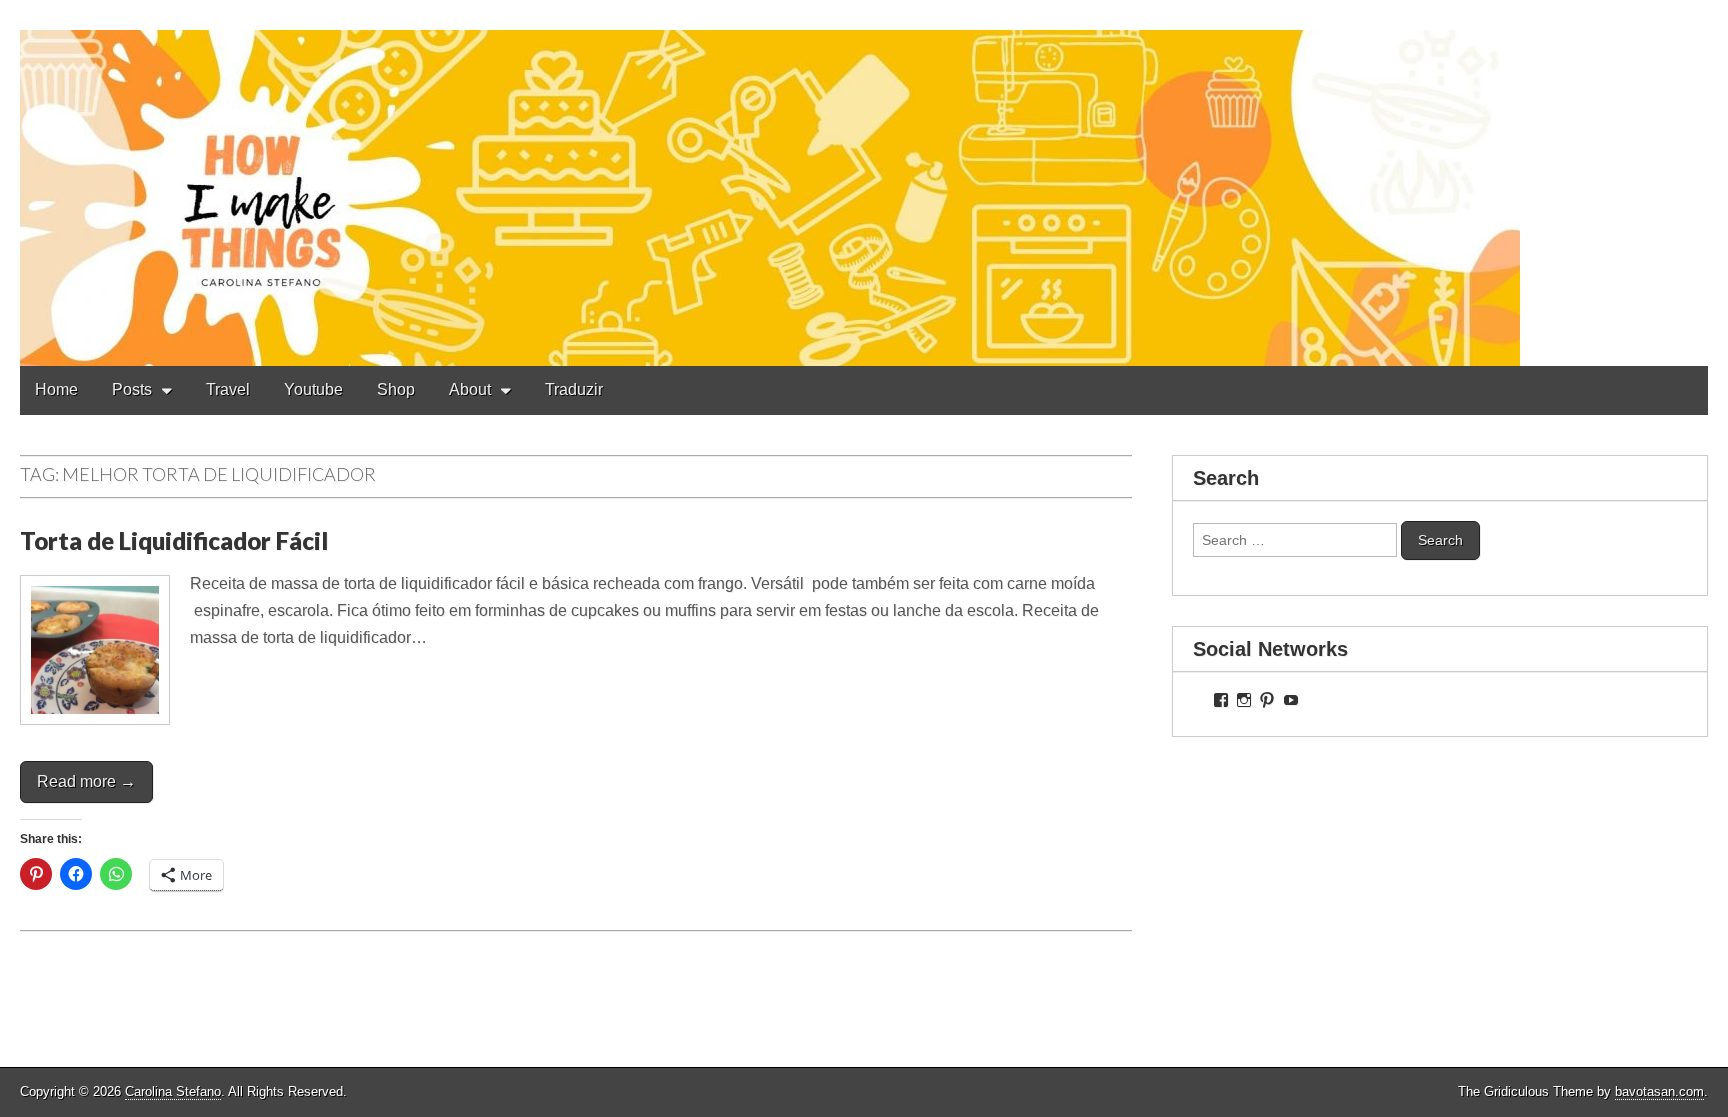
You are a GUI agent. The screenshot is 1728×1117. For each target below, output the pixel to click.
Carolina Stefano (173, 1091)
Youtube (313, 389)
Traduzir (574, 389)
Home (56, 389)
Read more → (86, 781)
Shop (396, 389)
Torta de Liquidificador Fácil (174, 540)
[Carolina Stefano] (864, 183)
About (470, 389)
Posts (132, 389)
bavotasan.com (1659, 1091)
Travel (228, 389)
